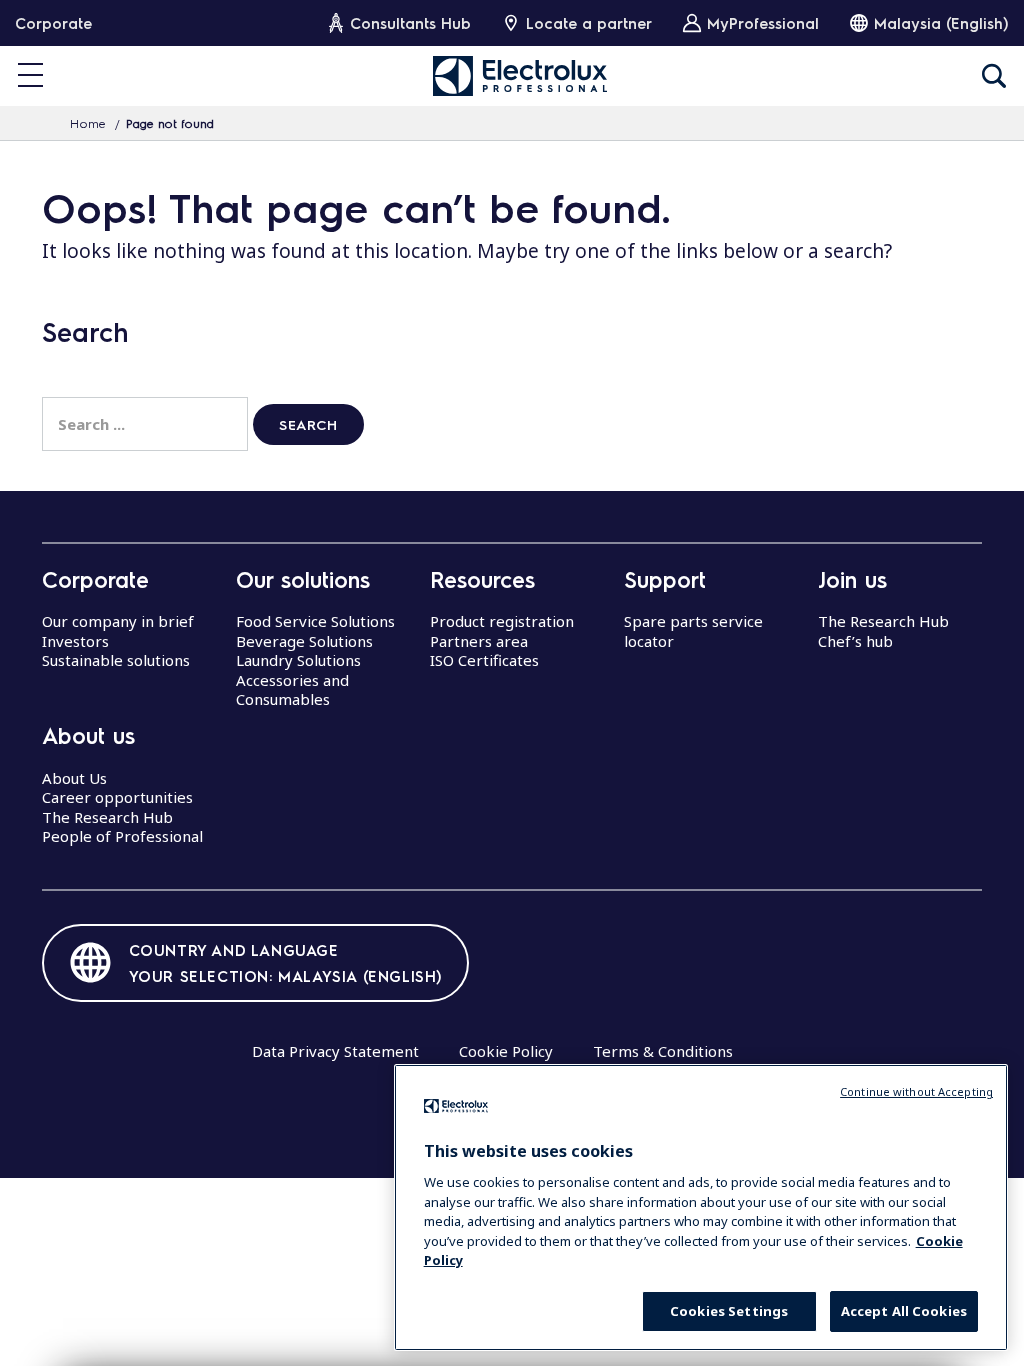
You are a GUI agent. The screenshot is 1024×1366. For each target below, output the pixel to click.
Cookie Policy (506, 1051)
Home (88, 123)
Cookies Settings (729, 1311)
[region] (701, 1207)
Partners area (479, 641)
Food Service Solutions (315, 621)
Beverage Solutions (304, 641)
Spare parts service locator (693, 631)
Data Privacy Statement (335, 1051)
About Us (74, 778)
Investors (75, 641)
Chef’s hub (855, 641)
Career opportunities (117, 797)
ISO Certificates (484, 660)
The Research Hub (107, 817)
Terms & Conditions (663, 1051)
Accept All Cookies (904, 1311)
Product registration (502, 621)
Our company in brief (118, 621)
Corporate (53, 23)
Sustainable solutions (116, 660)
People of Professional (122, 836)
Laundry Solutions (298, 660)
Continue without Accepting (916, 1091)
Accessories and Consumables (292, 690)
